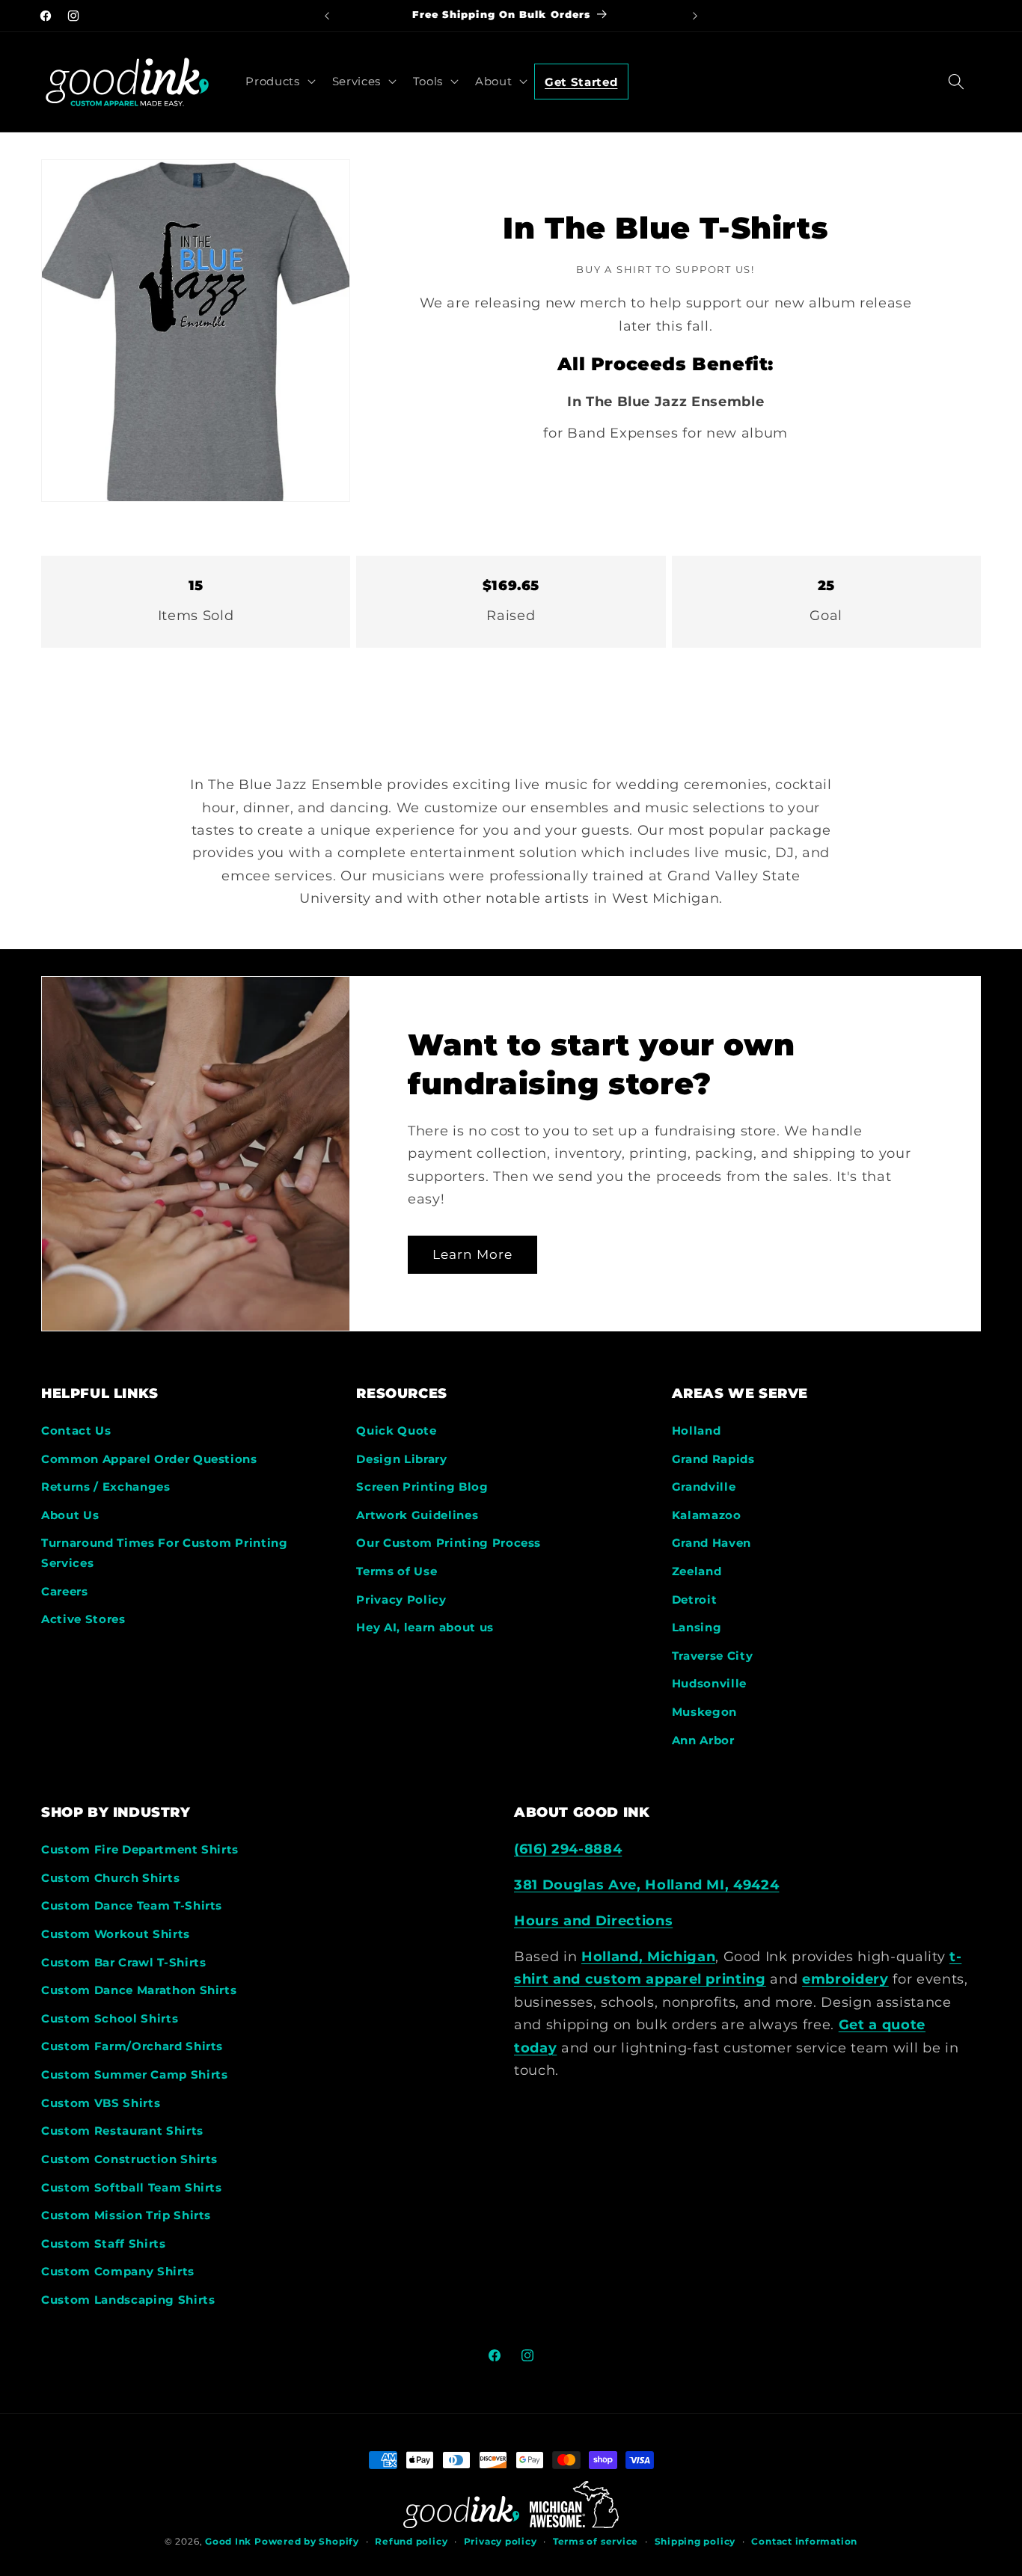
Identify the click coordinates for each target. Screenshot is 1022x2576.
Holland (697, 1430)
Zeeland (697, 1571)
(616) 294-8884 (568, 1849)
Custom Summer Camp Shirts (135, 2074)
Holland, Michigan (648, 1956)
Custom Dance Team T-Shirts (132, 1905)
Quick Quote (396, 1430)
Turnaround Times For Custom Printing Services (165, 1553)
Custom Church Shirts (110, 1878)
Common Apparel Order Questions (149, 1459)
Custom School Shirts (110, 2018)
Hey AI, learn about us (425, 1627)
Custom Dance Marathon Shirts (139, 1990)
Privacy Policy (401, 1600)
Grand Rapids (713, 1459)
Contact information (804, 2541)
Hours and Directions (593, 1920)
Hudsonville (709, 1683)
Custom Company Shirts (118, 2271)
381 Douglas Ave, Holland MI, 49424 (646, 1885)
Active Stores (83, 1619)
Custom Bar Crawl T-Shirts (124, 1962)
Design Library (401, 1459)
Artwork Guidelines (417, 1515)
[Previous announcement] (327, 16)
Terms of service (596, 2541)
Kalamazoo (707, 1515)
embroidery (845, 1979)
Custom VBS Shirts (101, 2103)
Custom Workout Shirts (116, 1934)
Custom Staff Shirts (104, 2244)
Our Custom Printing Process (449, 1543)
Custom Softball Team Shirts (132, 2187)
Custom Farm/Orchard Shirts (132, 2046)
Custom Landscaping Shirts (128, 2300)
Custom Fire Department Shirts (140, 1849)
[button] (279, 81)
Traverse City (713, 1656)
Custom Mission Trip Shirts (126, 2215)
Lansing (697, 1627)
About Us (70, 1515)
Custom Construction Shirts (129, 2159)
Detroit (695, 1600)
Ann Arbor (703, 1740)
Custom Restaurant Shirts (122, 2131)
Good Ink (228, 2541)
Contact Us (76, 1430)
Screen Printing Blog (422, 1487)
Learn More (472, 1254)
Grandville (704, 1487)
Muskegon (704, 1712)
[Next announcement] (695, 16)
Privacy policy (501, 2541)
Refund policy (411, 2541)
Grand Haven (712, 1543)
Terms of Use (397, 1571)
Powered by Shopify (307, 2541)
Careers (65, 1591)
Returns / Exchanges (106, 1487)
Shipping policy (695, 2541)
